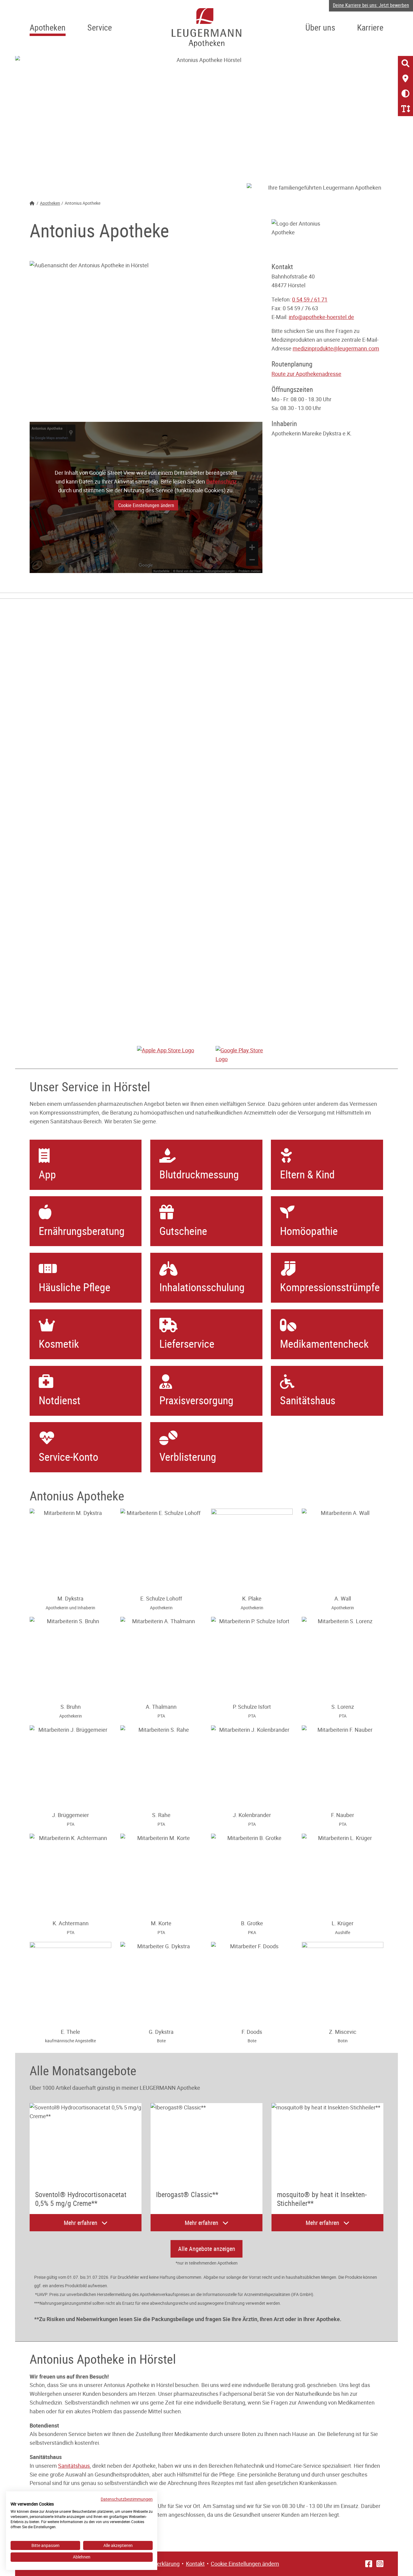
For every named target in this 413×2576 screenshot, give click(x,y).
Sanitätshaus (308, 1400)
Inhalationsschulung (202, 1287)
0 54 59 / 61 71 (310, 299)
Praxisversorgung (196, 1400)
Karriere (370, 27)
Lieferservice (187, 1343)
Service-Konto (68, 1457)
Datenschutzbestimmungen (127, 2499)
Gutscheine (183, 1231)
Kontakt (195, 2564)
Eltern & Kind (307, 1174)
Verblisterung (188, 1457)
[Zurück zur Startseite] (207, 28)
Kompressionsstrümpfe (330, 1287)
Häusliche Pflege (75, 1287)
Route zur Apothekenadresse (306, 374)
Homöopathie (309, 1231)
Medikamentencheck (324, 1343)
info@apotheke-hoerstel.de (321, 317)
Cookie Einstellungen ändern (146, 505)
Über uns (320, 27)
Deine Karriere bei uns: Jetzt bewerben (371, 5)
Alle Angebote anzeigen (207, 2249)
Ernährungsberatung (82, 1231)
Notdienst (60, 1400)
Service (100, 27)
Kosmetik (59, 1343)
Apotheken (48, 27)
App (47, 1174)
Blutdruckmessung (199, 1174)
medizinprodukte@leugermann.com (336, 348)
